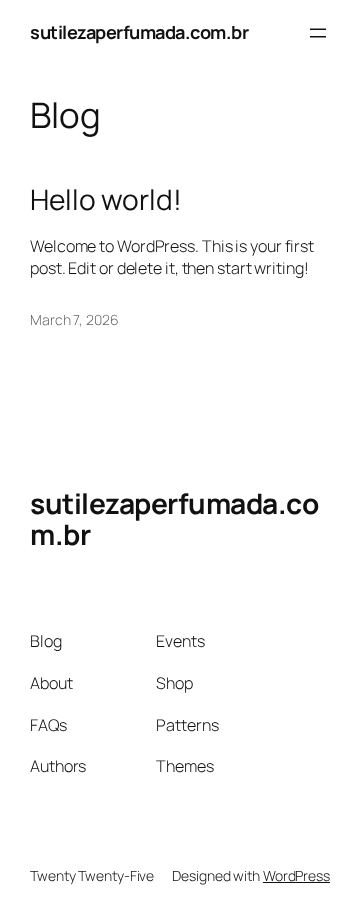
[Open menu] (318, 33)
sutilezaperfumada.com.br (139, 32)
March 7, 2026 (74, 319)
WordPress (296, 875)
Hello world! (106, 200)
